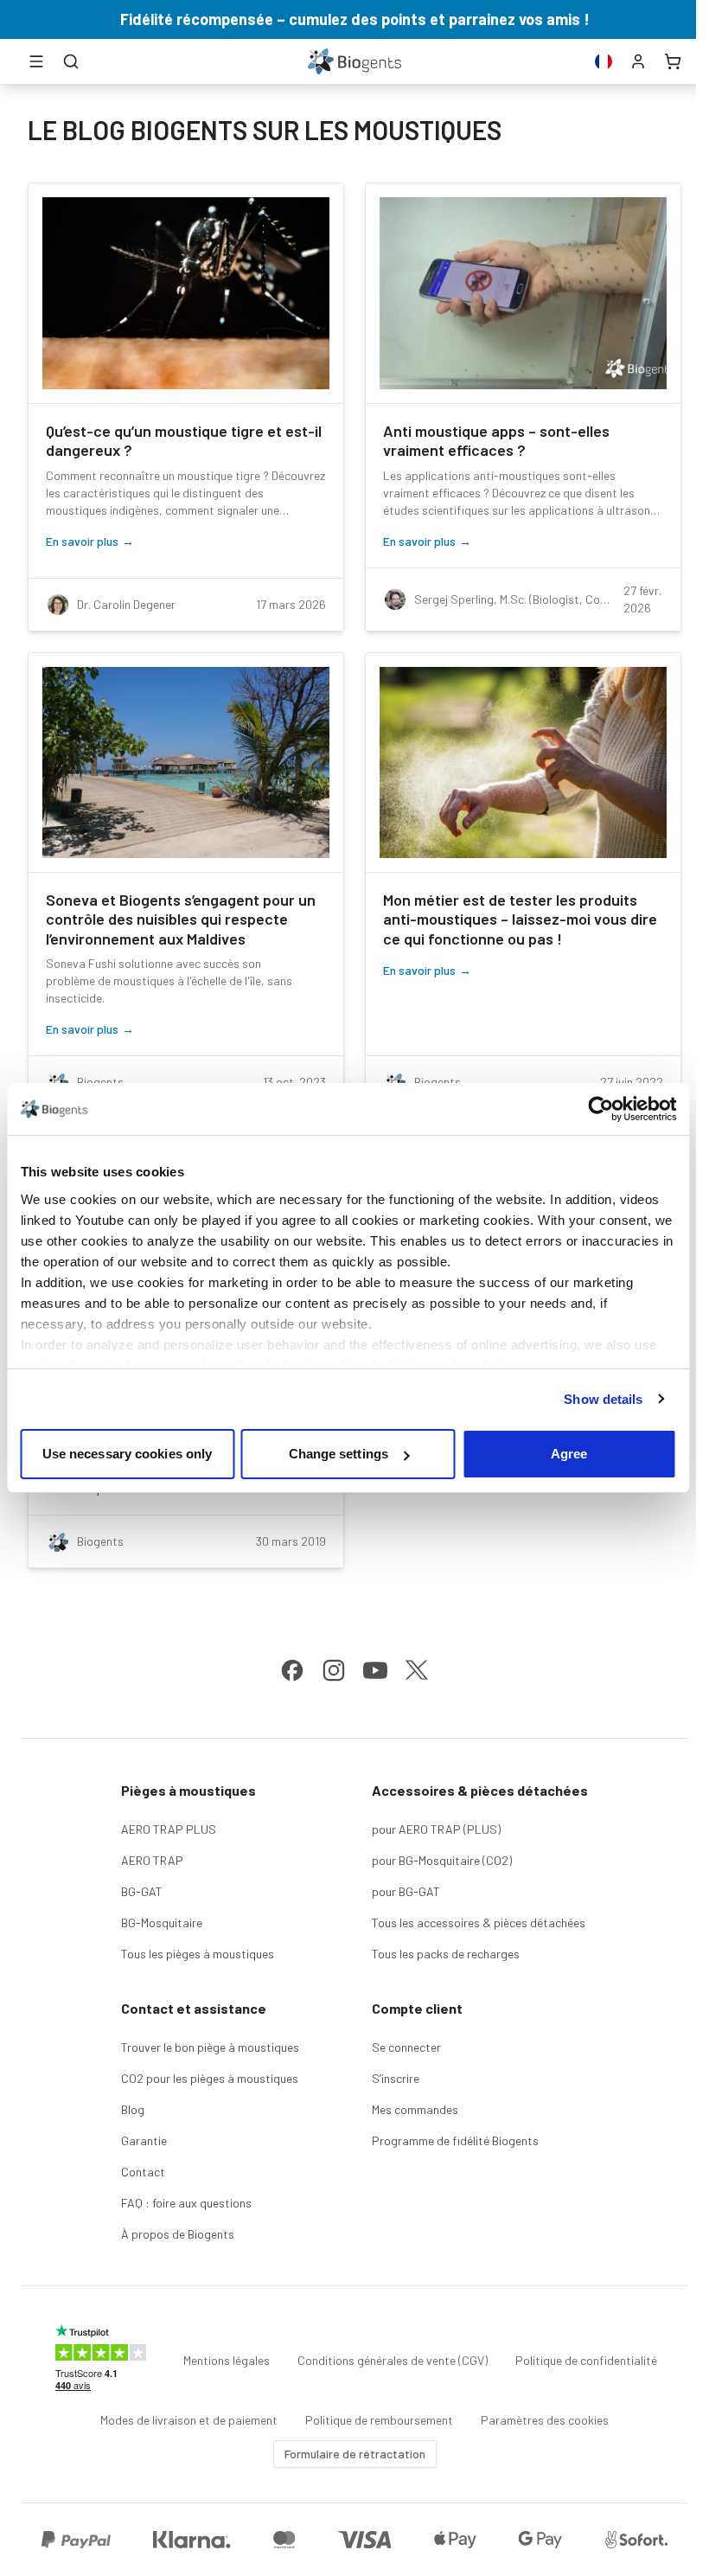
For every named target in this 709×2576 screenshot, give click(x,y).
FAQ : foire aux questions (186, 2203)
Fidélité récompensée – (204, 19)
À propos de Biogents (178, 2234)
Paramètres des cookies (545, 2420)
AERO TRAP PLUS (169, 1829)
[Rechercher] (71, 61)
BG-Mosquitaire (162, 1922)
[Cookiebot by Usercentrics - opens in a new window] (600, 1109)
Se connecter (406, 2047)
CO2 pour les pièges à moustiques (210, 2078)
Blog (133, 2109)
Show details (603, 1399)
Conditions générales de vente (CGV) (393, 2360)
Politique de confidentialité (586, 2360)
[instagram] (334, 1670)
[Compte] (638, 61)
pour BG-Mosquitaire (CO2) (442, 1860)
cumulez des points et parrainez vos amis (434, 19)
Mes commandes (415, 2109)
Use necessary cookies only (128, 1454)
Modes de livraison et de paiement (189, 2420)
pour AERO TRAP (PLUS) (436, 1829)
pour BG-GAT (406, 1891)
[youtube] (375, 1670)
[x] (417, 1670)
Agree (569, 1454)
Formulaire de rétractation (355, 2454)
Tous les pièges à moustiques (198, 1954)
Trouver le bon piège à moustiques (210, 2047)
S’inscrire (396, 2078)
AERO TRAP (152, 1860)
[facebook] (292, 1670)
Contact (143, 2172)
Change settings (339, 1454)
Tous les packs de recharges (446, 1954)
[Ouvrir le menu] (36, 61)
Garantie (144, 2140)
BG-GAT (142, 1891)
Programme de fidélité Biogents (455, 2140)
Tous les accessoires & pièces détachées (479, 1922)
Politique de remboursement (379, 2420)
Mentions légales (227, 2360)
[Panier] (673, 61)
